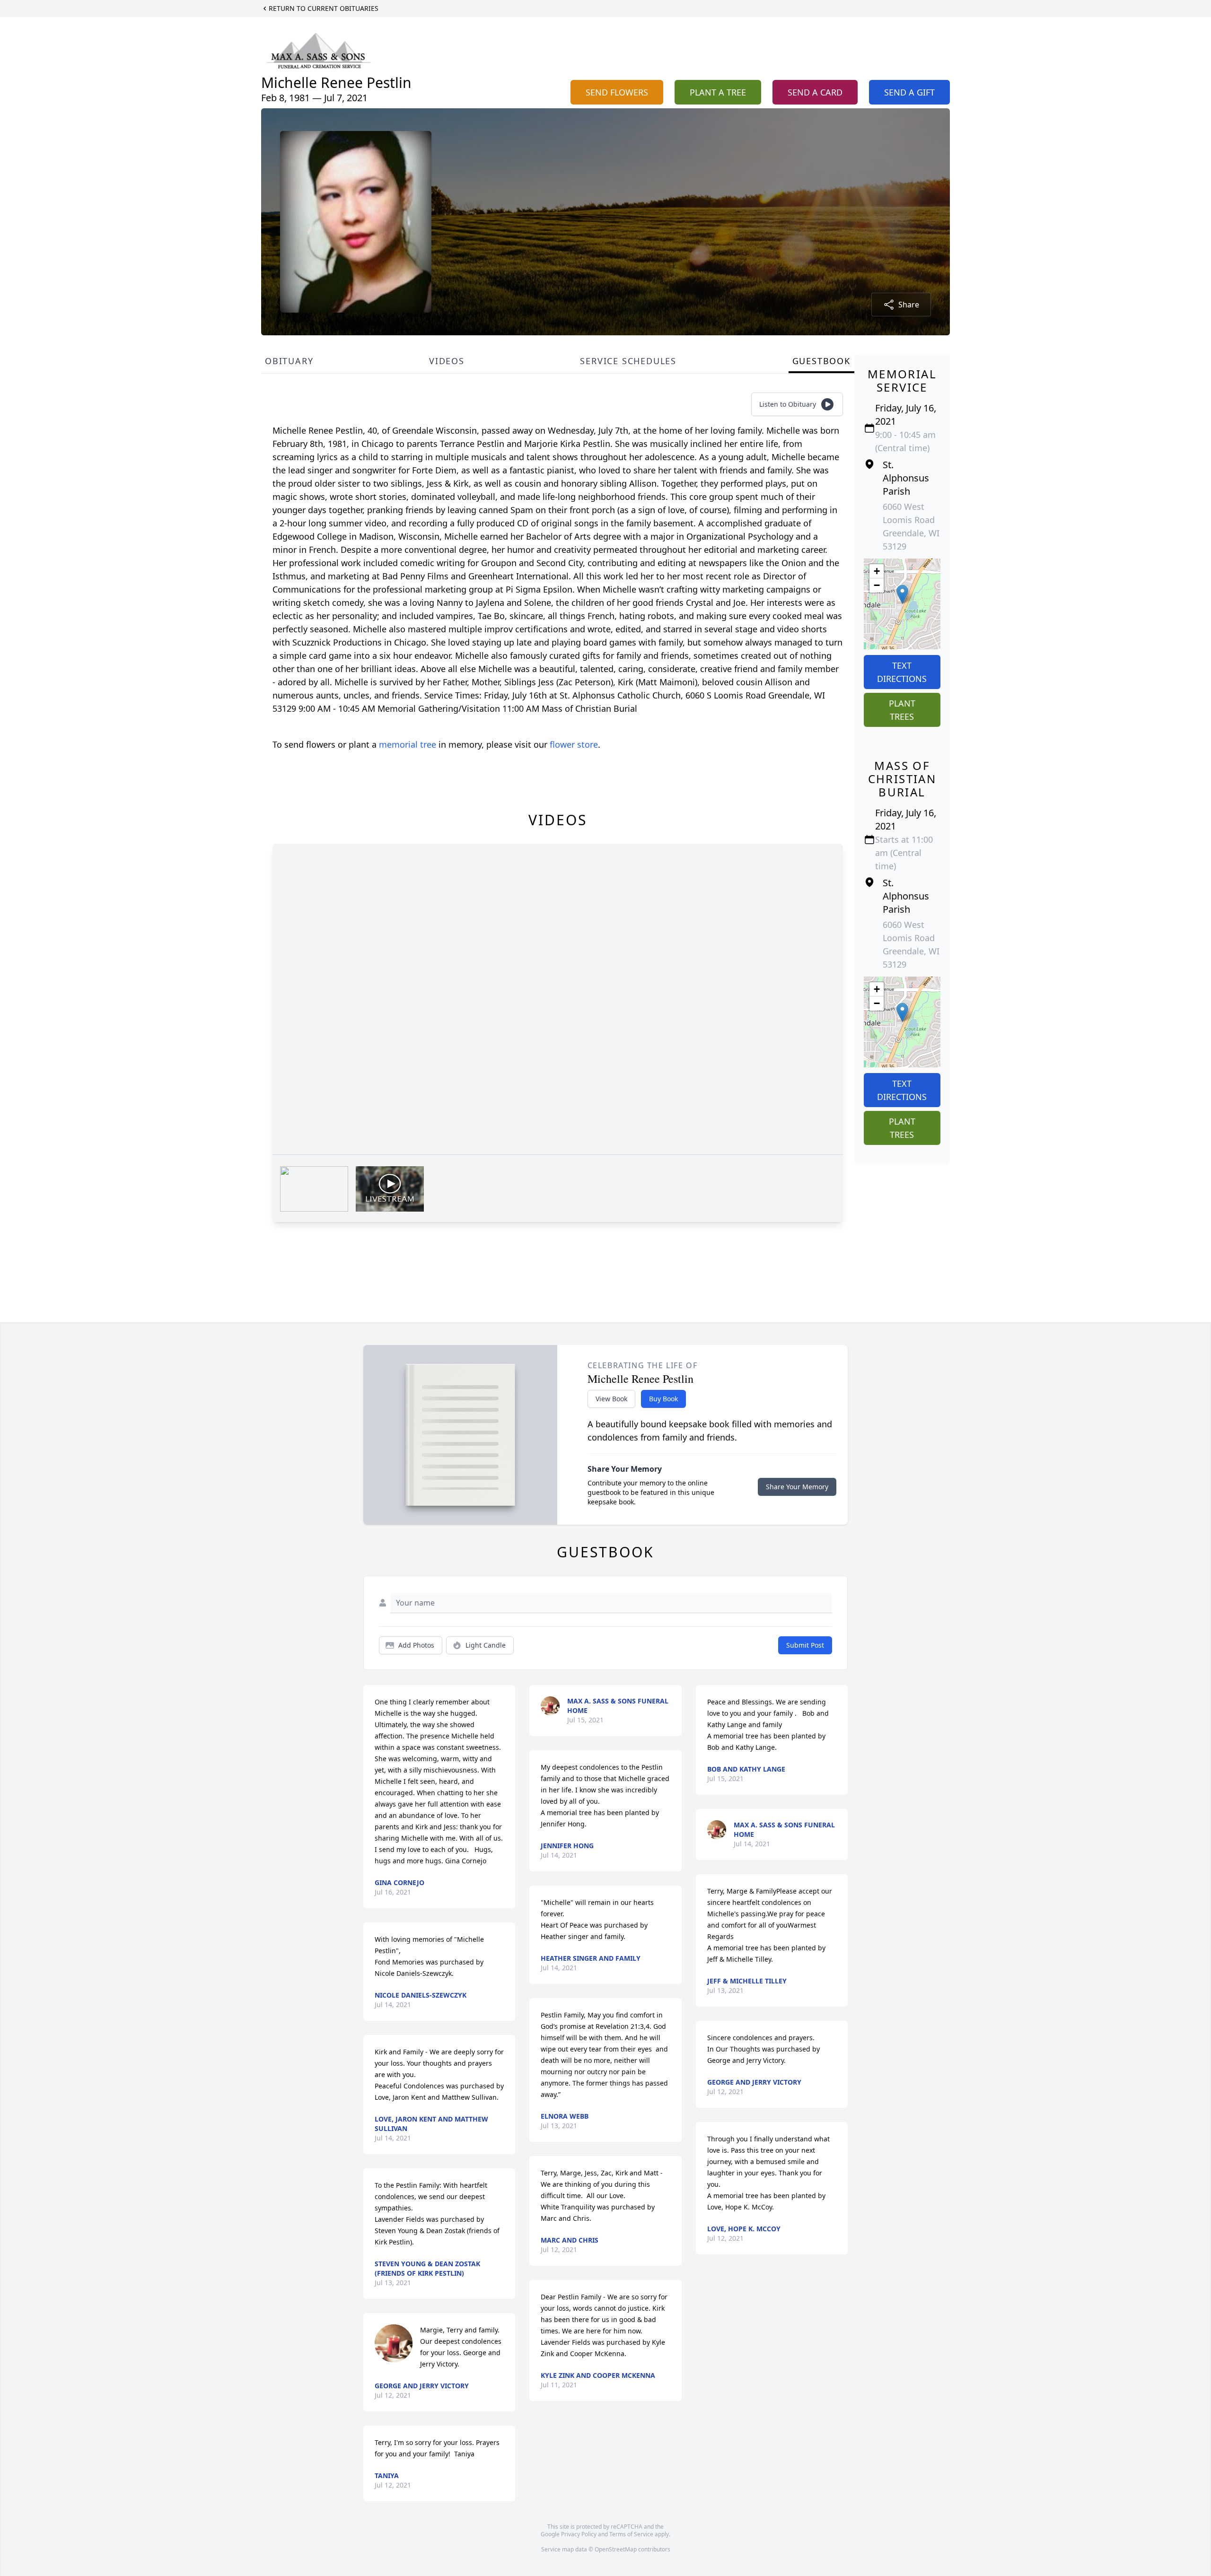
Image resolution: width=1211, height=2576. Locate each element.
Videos (447, 361)
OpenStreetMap (616, 2549)
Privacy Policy (579, 2534)
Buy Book (663, 1399)
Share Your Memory (797, 1487)
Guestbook (821, 361)
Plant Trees (902, 710)
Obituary (289, 361)
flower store (574, 744)
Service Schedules (628, 361)
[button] (902, 594)
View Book (611, 1399)
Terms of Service (631, 2534)
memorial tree (408, 744)
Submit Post (805, 1645)
